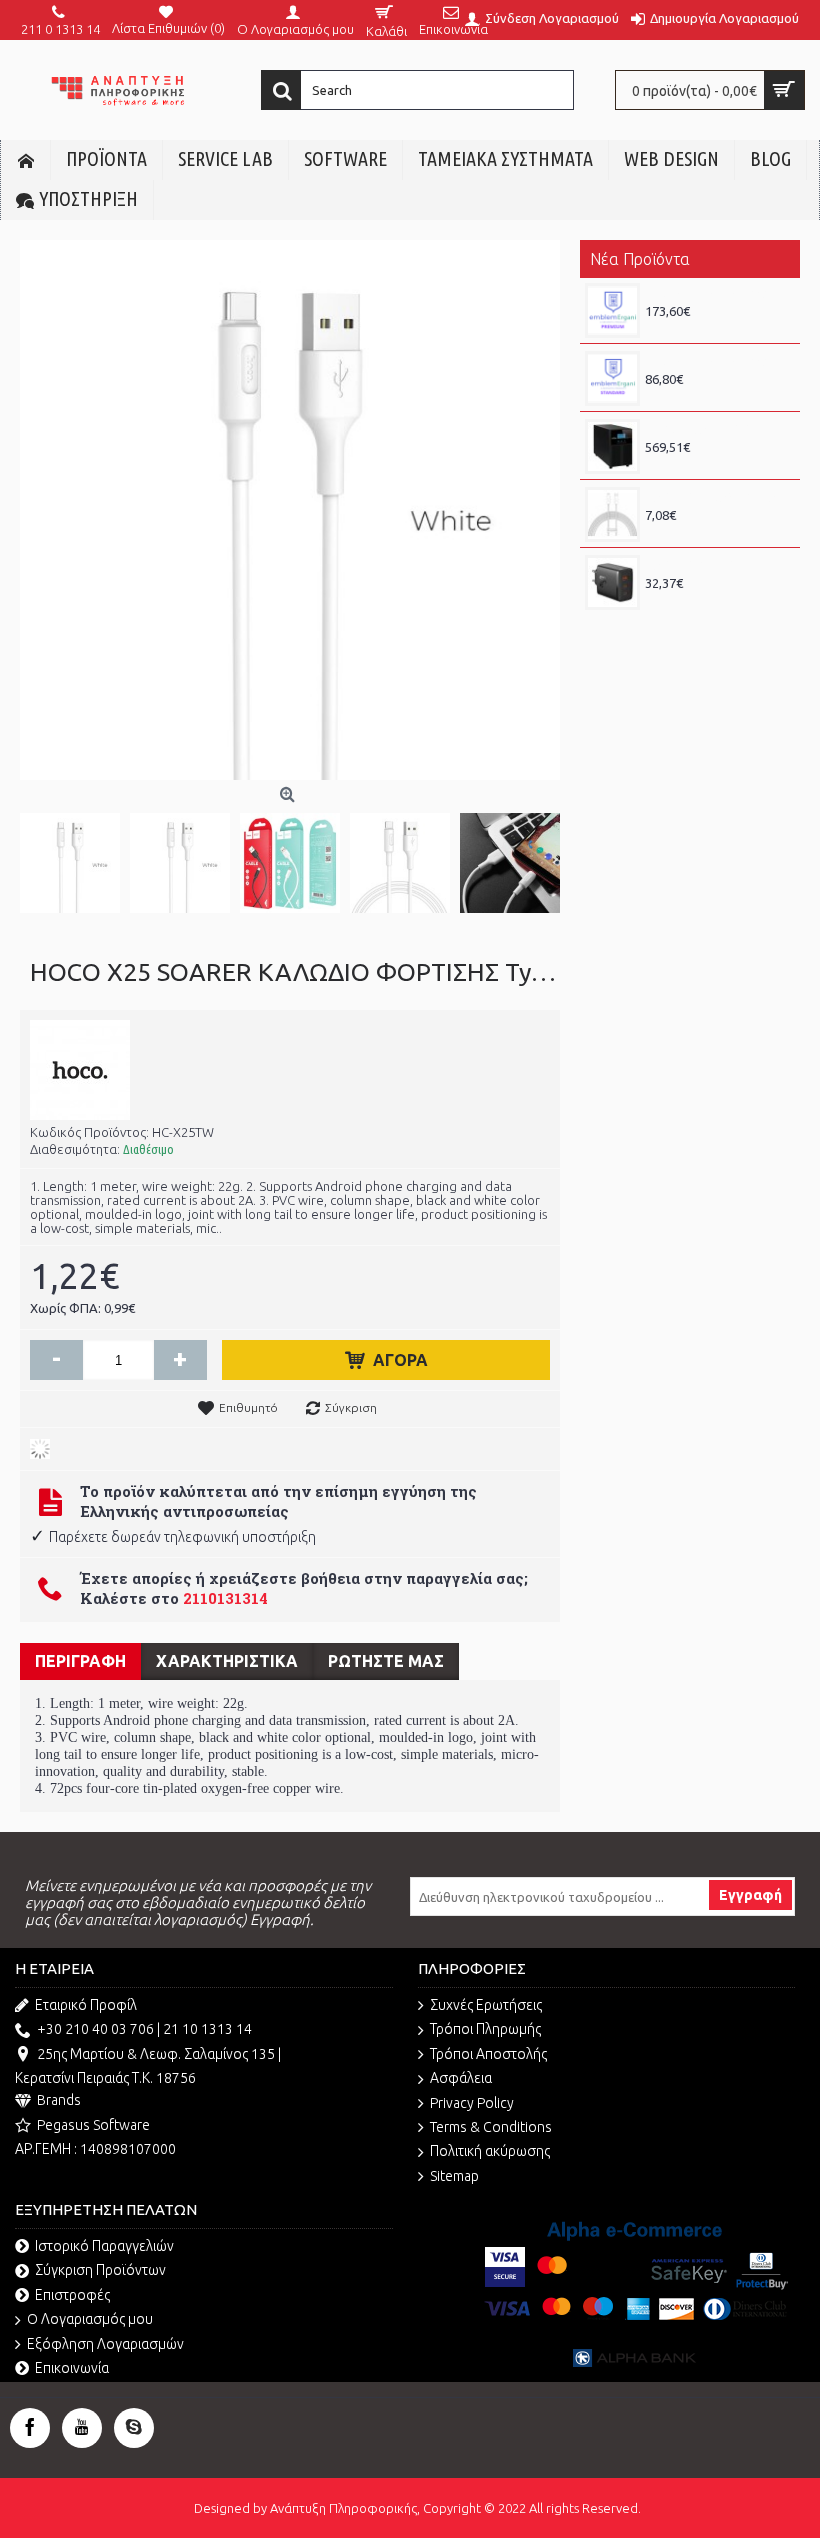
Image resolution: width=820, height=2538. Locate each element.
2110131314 (225, 1598)
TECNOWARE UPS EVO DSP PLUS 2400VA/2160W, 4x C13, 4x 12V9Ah (717, 429)
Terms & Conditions (491, 2127)
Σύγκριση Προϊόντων (100, 2270)
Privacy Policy (472, 2103)
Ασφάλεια (461, 2078)
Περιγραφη (80, 1661)
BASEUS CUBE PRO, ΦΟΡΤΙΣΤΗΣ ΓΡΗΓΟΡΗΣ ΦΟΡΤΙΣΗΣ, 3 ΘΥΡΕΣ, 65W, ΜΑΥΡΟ (717, 565)
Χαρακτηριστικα (227, 1661)
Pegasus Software (93, 2125)
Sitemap (454, 2176)
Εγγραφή (750, 1895)
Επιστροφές (72, 2295)
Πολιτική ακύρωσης (490, 2151)
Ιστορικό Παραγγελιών (104, 2246)
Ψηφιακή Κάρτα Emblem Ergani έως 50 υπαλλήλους (717, 293)
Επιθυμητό (248, 1407)
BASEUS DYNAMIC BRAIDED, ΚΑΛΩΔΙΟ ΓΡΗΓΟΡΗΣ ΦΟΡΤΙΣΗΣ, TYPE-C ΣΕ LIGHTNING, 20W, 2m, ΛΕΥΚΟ (717, 497)
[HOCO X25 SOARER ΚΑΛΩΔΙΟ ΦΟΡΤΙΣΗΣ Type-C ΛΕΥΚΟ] (75, 858)
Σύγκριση (351, 1407)
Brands (59, 2100)
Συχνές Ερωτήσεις (486, 2005)
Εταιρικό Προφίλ (86, 2005)
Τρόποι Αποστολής (488, 2054)
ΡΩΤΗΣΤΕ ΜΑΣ (386, 1661)
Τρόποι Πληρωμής (485, 2029)
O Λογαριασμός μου (90, 2319)
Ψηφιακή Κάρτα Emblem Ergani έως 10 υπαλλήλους (717, 361)
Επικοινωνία (72, 2368)
